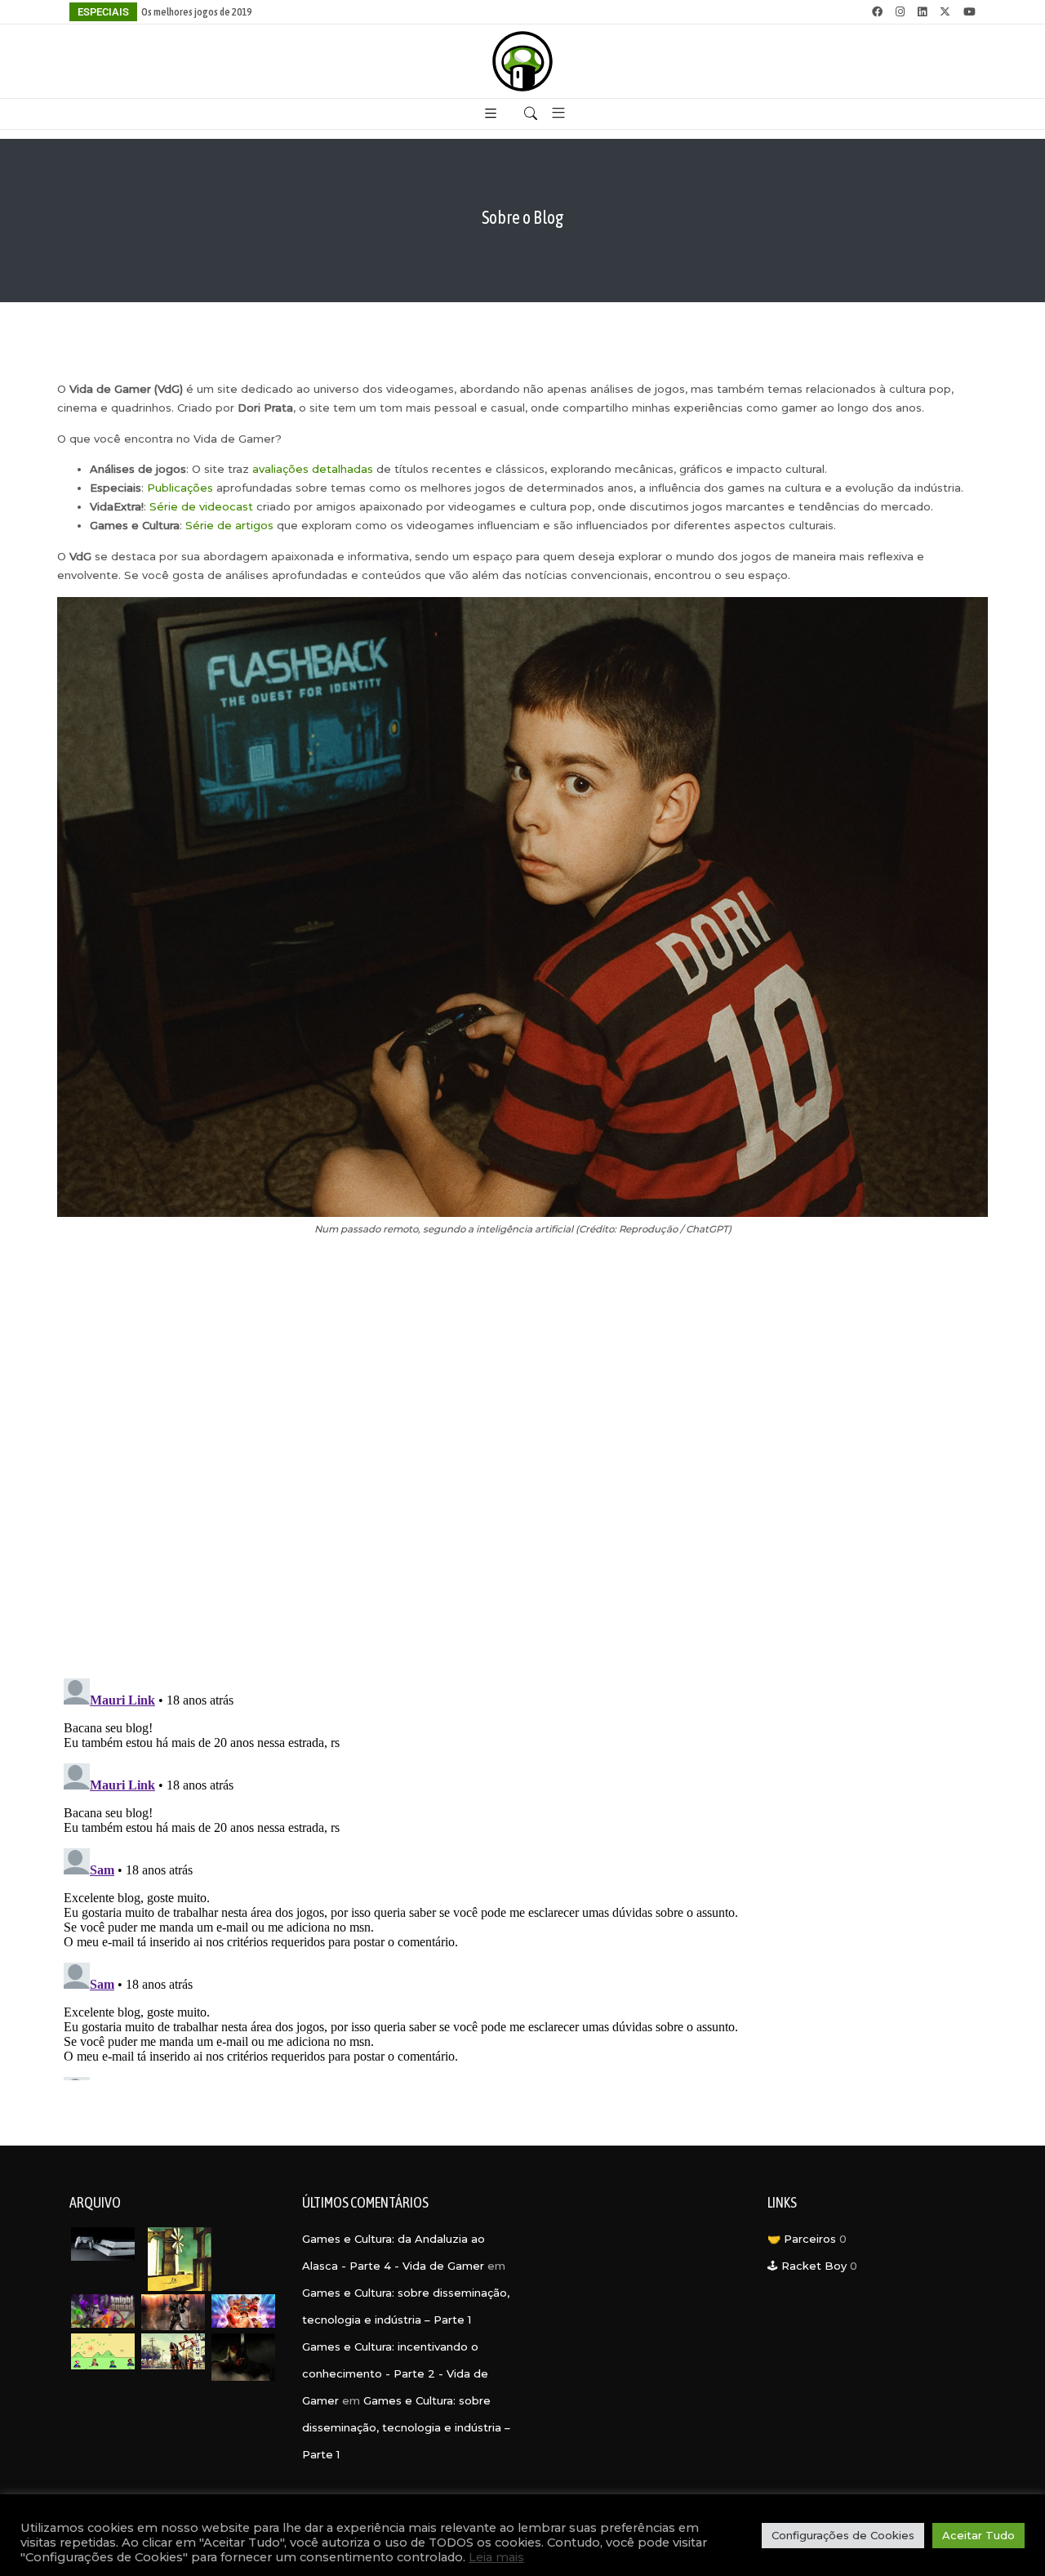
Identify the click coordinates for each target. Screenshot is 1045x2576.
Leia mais (496, 2557)
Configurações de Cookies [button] (843, 2535)
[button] (552, 114)
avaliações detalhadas (313, 469)
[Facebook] (877, 12)
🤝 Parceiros (802, 2239)
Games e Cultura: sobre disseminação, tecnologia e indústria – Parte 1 (406, 2427)
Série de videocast (201, 506)
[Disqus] (522, 1458)
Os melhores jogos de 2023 (196, 12)
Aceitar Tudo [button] (978, 2535)
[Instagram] (900, 12)
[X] (945, 12)
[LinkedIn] (922, 12)
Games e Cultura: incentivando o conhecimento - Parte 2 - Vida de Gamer (395, 2373)
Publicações (180, 488)
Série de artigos (229, 525)
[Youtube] (969, 12)
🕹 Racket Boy (807, 2266)
